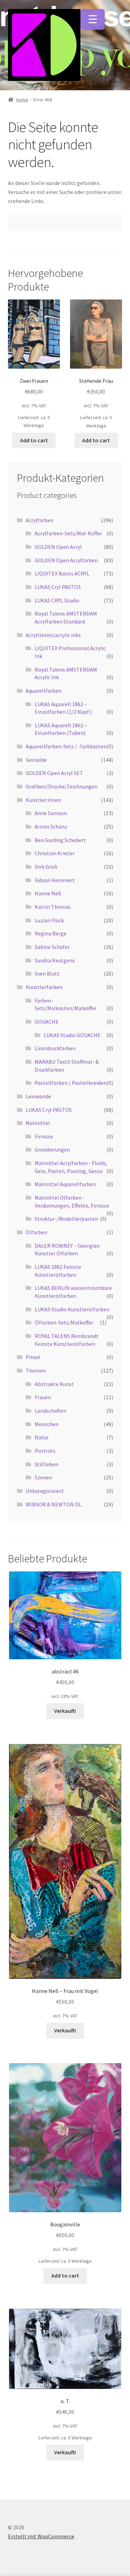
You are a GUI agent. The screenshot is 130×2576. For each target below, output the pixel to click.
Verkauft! (65, 1711)
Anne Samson (51, 813)
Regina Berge (51, 933)
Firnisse (44, 1136)
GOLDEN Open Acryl (58, 547)
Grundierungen (52, 1149)
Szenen (43, 1477)
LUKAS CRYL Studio (57, 600)
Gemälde (36, 760)
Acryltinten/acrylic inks (53, 635)
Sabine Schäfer (52, 947)
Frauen (43, 1397)
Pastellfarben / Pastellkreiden (71, 1083)
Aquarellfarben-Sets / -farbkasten (66, 746)
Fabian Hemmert (55, 880)
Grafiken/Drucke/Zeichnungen (62, 786)
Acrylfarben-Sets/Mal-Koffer (68, 533)
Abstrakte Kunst (54, 1384)
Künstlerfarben (44, 987)
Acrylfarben (40, 520)
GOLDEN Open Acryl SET (54, 773)
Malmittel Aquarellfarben (65, 1184)
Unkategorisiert (45, 1491)
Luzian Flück (49, 920)
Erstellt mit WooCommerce (41, 2536)
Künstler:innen (43, 800)
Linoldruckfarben (55, 1048)
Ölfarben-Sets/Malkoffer (64, 1322)
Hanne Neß (48, 893)
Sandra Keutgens (55, 960)
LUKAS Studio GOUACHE (72, 1035)
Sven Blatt (47, 973)
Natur (42, 1437)
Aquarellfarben (44, 691)
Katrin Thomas (53, 907)
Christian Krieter (55, 853)
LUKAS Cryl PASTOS (58, 587)
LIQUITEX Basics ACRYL (62, 573)
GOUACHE (47, 1022)
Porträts (45, 1451)
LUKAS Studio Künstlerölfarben (72, 1309)
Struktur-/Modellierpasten (66, 1219)
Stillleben (46, 1464)
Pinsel (33, 1357)
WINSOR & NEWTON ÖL (54, 1504)
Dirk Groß (46, 867)
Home (22, 100)
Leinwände (38, 1096)
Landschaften (50, 1411)
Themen (36, 1370)
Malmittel (38, 1123)
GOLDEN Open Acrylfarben (66, 560)
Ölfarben (36, 1232)
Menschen (47, 1424)
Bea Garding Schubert (60, 840)
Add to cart (34, 440)
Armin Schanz (51, 827)
